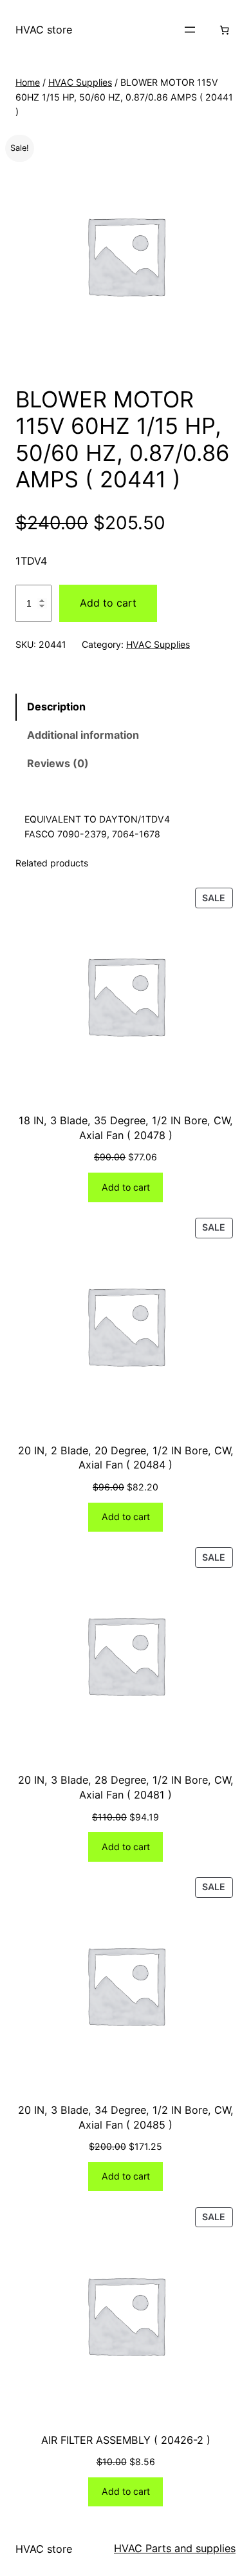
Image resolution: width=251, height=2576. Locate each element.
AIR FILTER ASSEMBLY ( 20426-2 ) (126, 2440)
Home (28, 82)
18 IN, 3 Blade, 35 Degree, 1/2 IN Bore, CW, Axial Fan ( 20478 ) (126, 1128)
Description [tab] (56, 707)
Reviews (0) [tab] (58, 763)
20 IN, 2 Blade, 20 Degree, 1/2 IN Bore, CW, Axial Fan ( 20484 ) (126, 1458)
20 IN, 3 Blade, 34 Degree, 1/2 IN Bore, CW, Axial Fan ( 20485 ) (126, 2117)
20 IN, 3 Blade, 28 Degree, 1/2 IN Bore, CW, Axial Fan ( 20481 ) (126, 1787)
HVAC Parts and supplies (175, 2548)
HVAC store (44, 30)
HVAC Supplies (80, 82)
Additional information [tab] (83, 735)
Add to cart (108, 603)
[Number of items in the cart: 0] (224, 30)
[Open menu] (190, 30)
